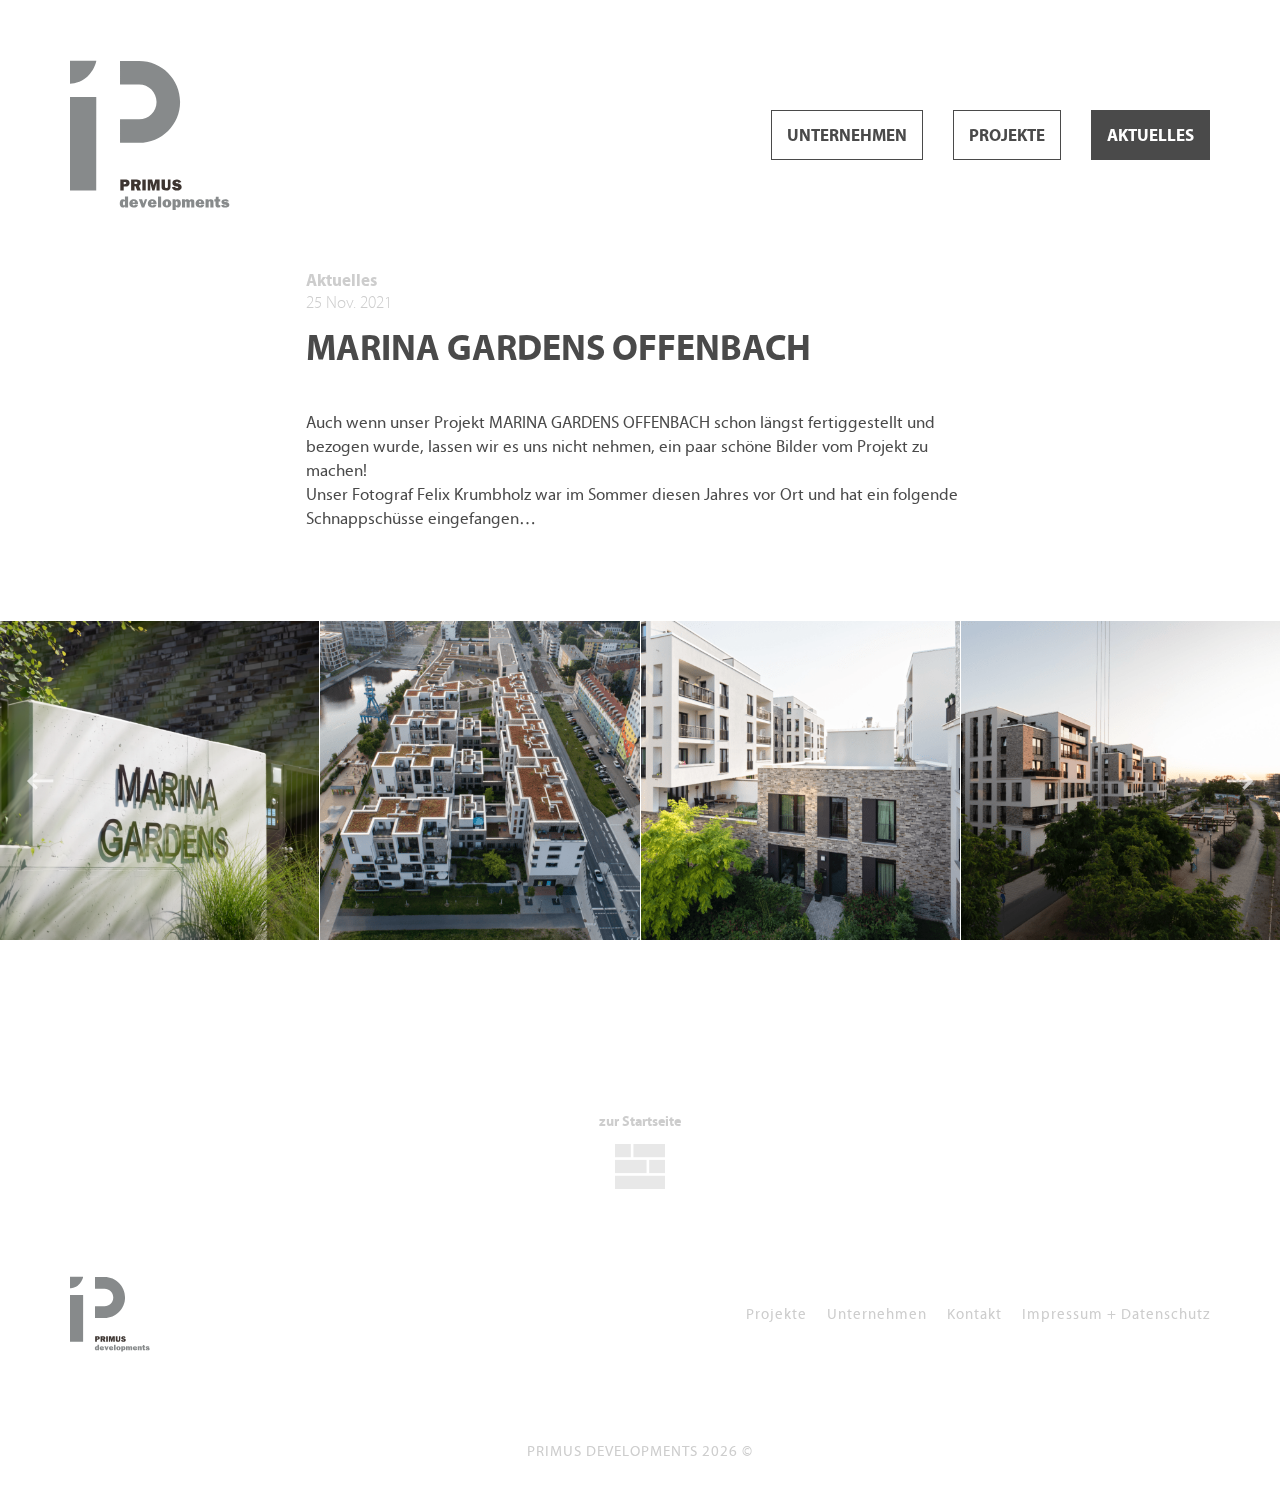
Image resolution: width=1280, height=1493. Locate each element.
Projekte (1007, 136)
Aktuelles (1150, 136)
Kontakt (974, 1313)
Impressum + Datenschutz (1116, 1313)
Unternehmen (847, 136)
